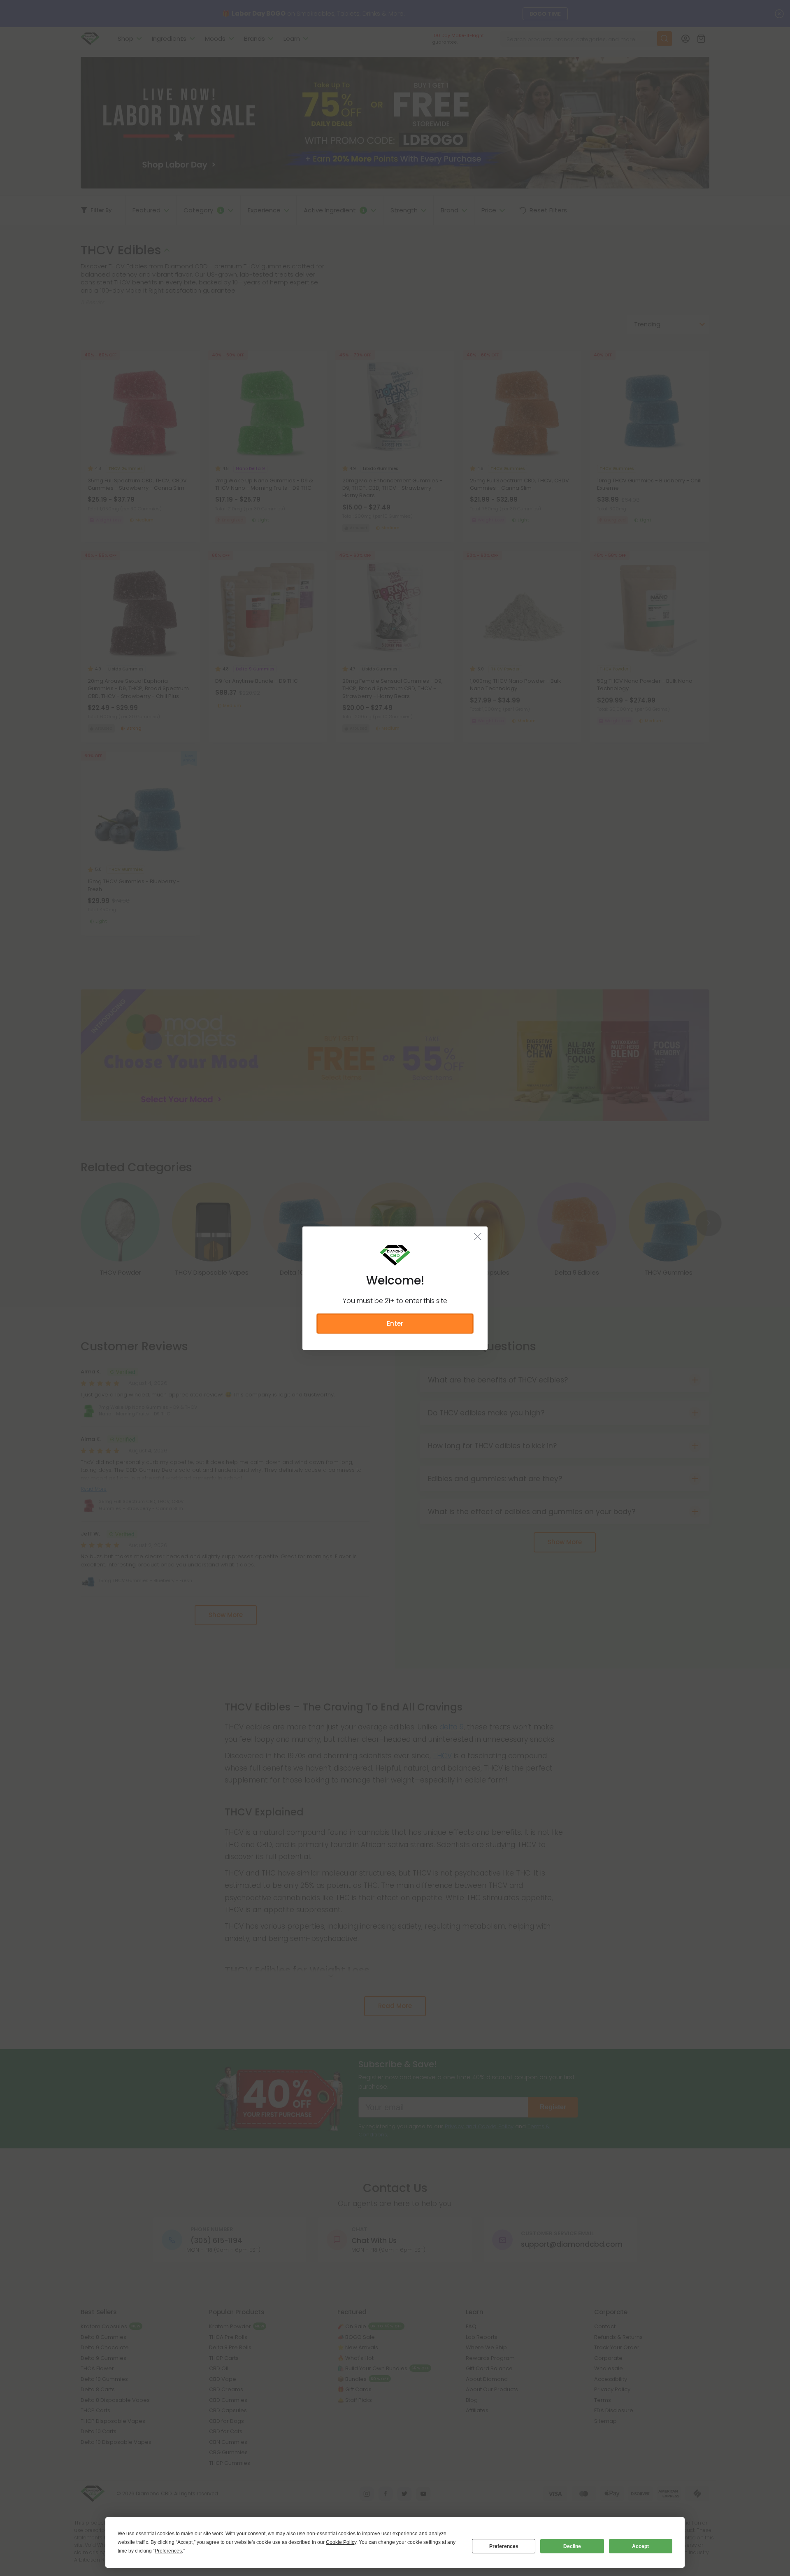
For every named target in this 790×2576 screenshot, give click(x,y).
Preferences (504, 2546)
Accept (640, 2546)
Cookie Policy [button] (341, 2542)
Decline (572, 2546)
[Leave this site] (478, 1236)
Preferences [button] (168, 2551)
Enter (395, 1323)
